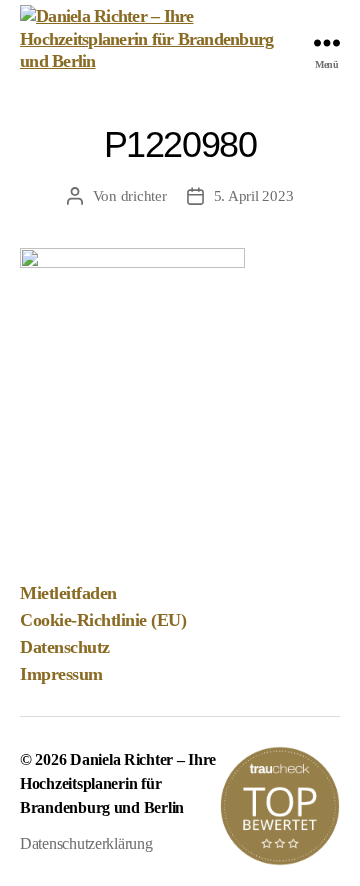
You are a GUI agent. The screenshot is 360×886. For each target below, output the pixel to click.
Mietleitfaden (68, 593)
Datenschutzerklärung (86, 843)
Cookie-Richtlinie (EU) (103, 620)
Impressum (61, 674)
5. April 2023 (254, 196)
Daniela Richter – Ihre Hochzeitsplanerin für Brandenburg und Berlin (118, 783)
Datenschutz (65, 647)
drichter (144, 196)
